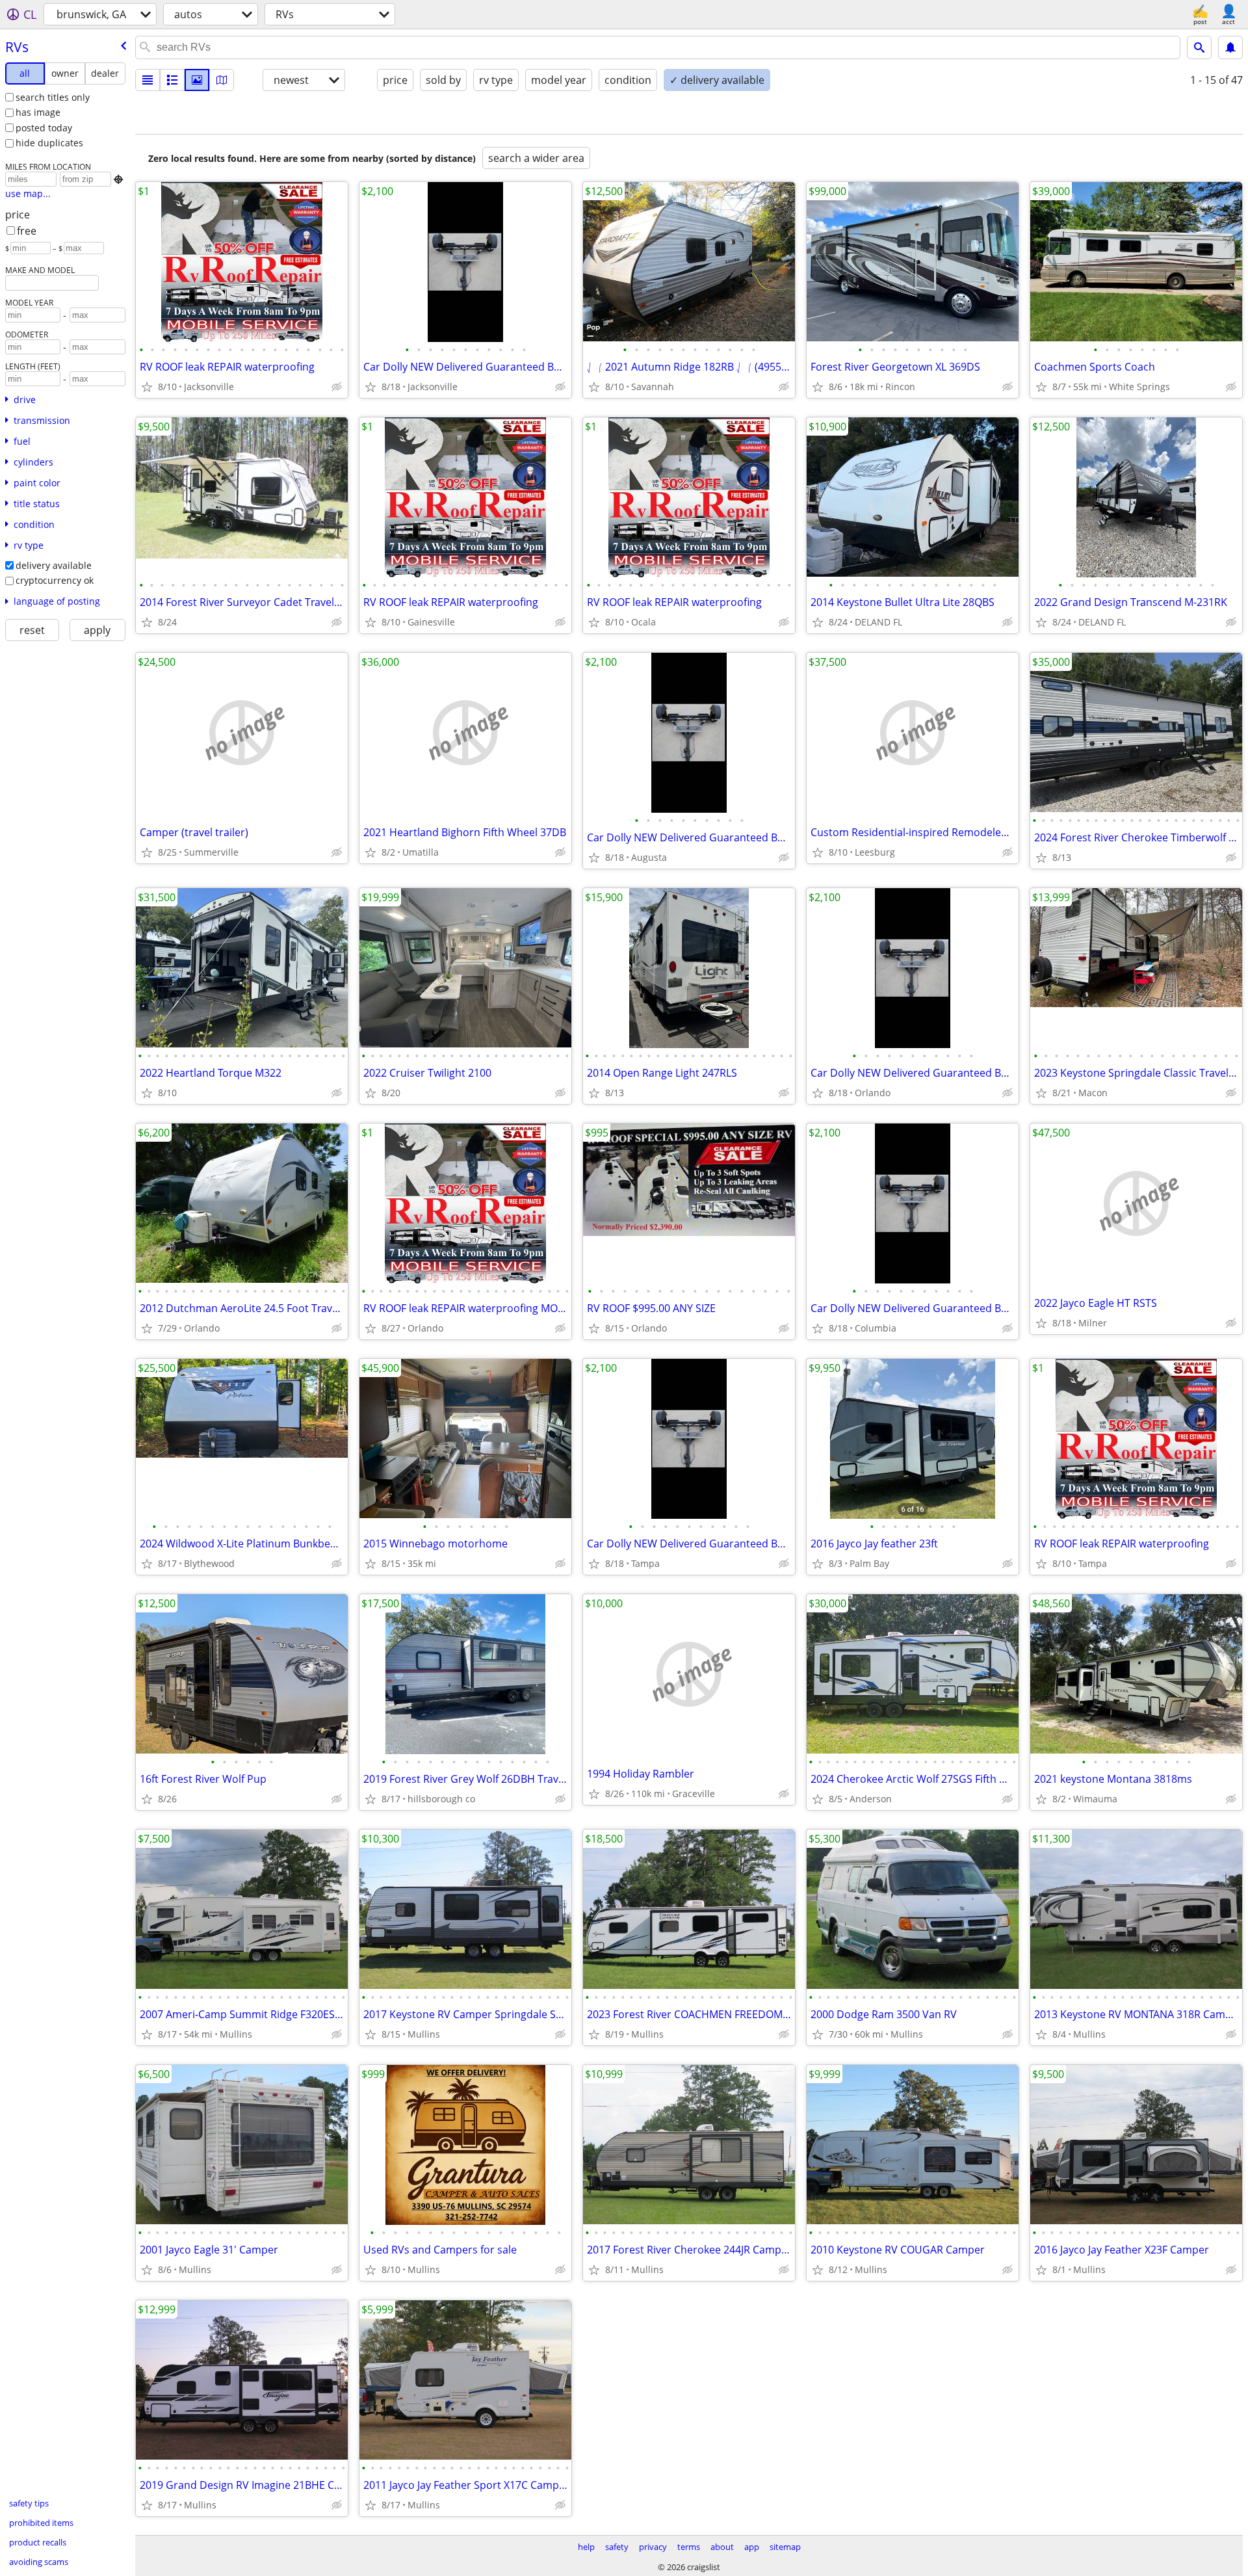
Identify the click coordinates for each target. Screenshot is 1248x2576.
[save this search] (1230, 47)
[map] (222, 80)
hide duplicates (49, 143)
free (27, 231)
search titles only (53, 97)
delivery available (54, 565)
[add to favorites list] (147, 387)
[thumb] (172, 80)
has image (38, 112)
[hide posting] (337, 387)
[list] (148, 80)
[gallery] (197, 80)
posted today (44, 128)
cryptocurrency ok (55, 580)
